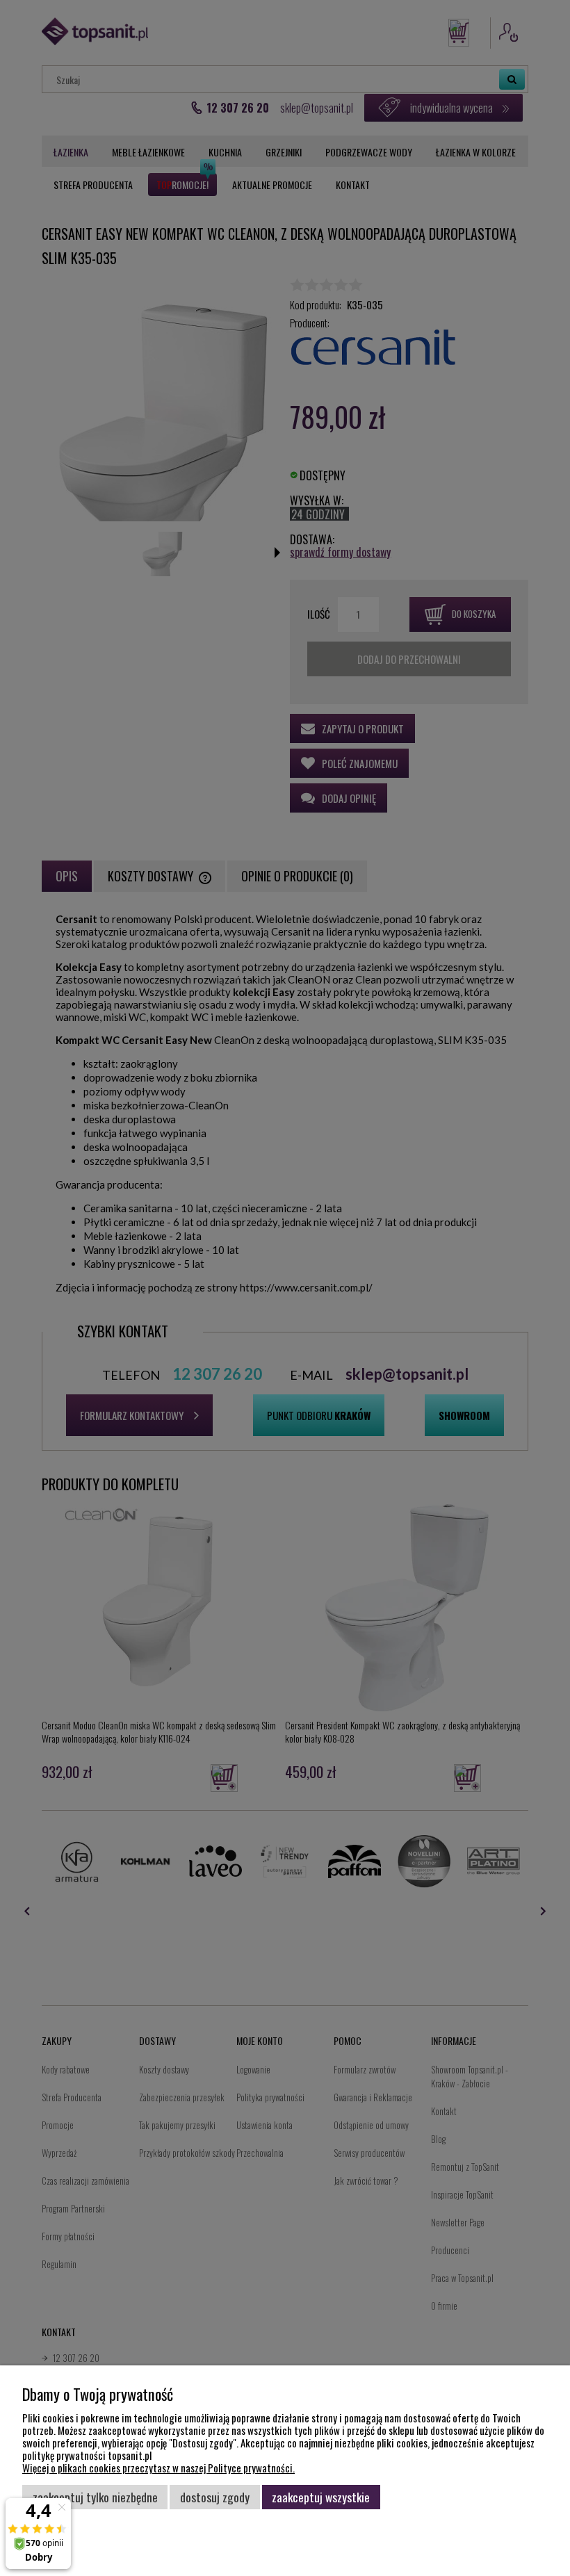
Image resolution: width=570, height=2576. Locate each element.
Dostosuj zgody (215, 2497)
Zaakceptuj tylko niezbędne (95, 2497)
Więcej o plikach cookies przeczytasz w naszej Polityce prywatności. (158, 2468)
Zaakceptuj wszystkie (321, 2497)
